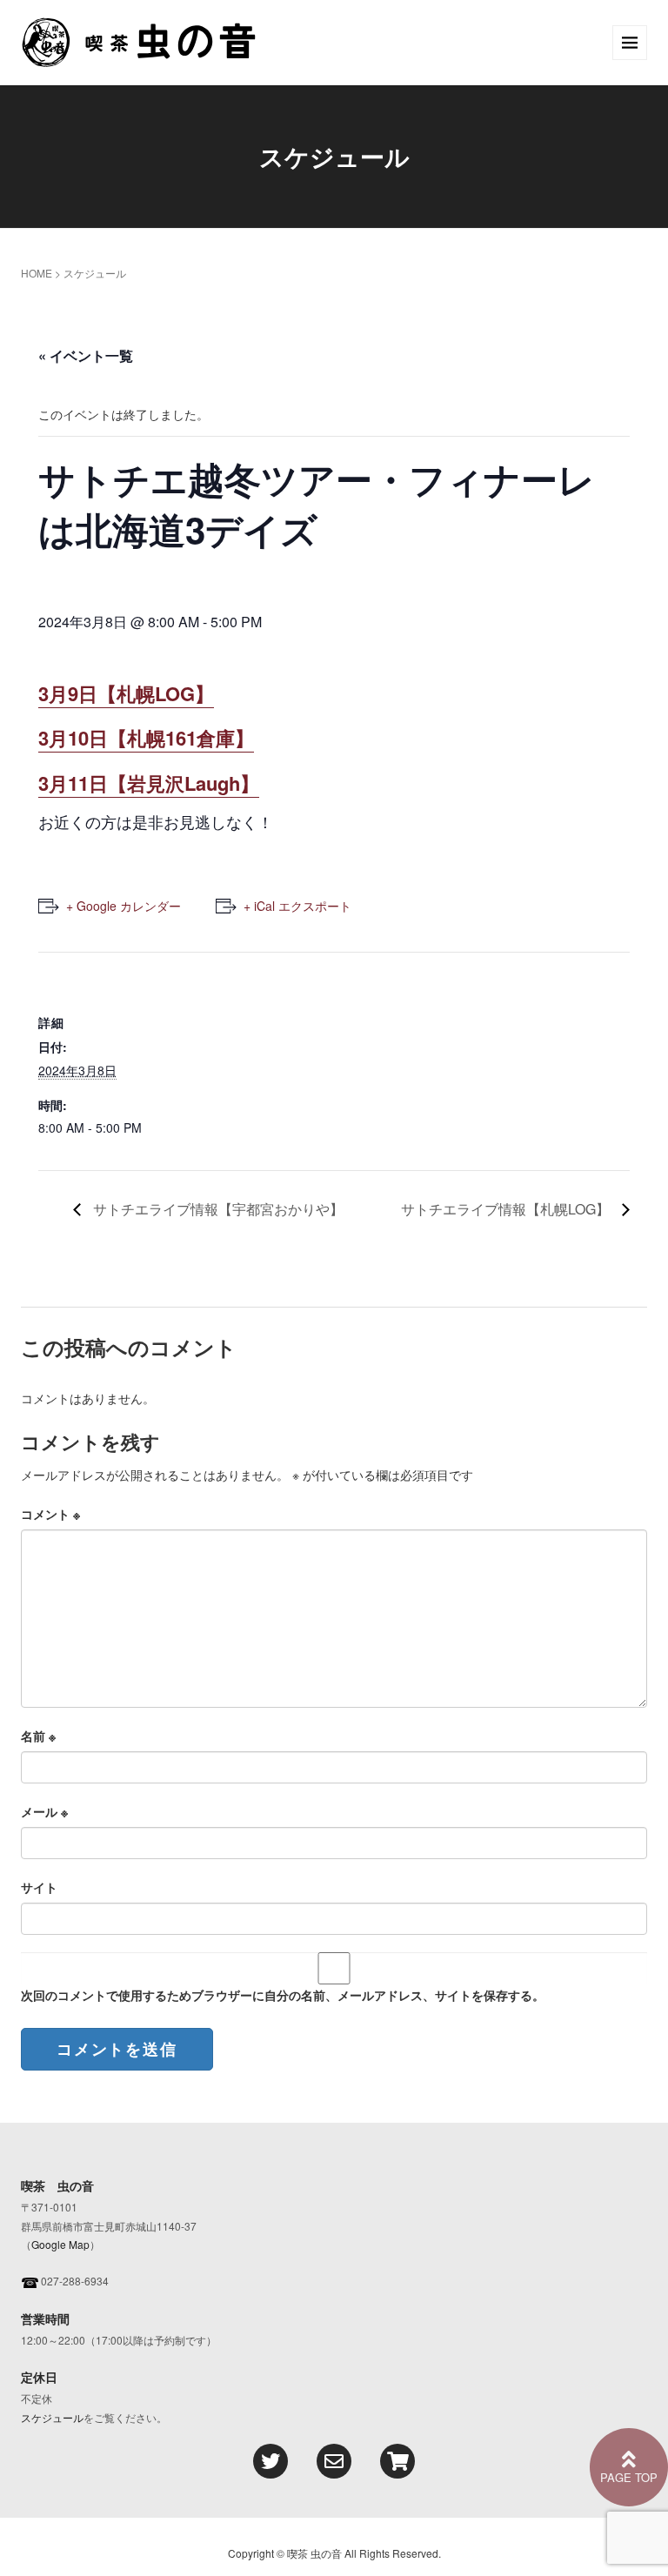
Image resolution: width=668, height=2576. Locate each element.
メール (44, 1811)
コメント (50, 1514)
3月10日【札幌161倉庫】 (146, 738)
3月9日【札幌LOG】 (126, 693)
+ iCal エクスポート (297, 906)
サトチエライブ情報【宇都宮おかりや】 (217, 1209)
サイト (39, 1887)
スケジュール (52, 2417)
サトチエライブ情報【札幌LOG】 (507, 1209)
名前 (38, 1736)
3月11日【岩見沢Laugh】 (149, 783)
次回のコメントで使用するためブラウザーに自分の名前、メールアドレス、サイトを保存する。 (283, 1995)
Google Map (60, 2244)
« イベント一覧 (86, 355)
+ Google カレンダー (124, 906)
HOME (37, 273)
